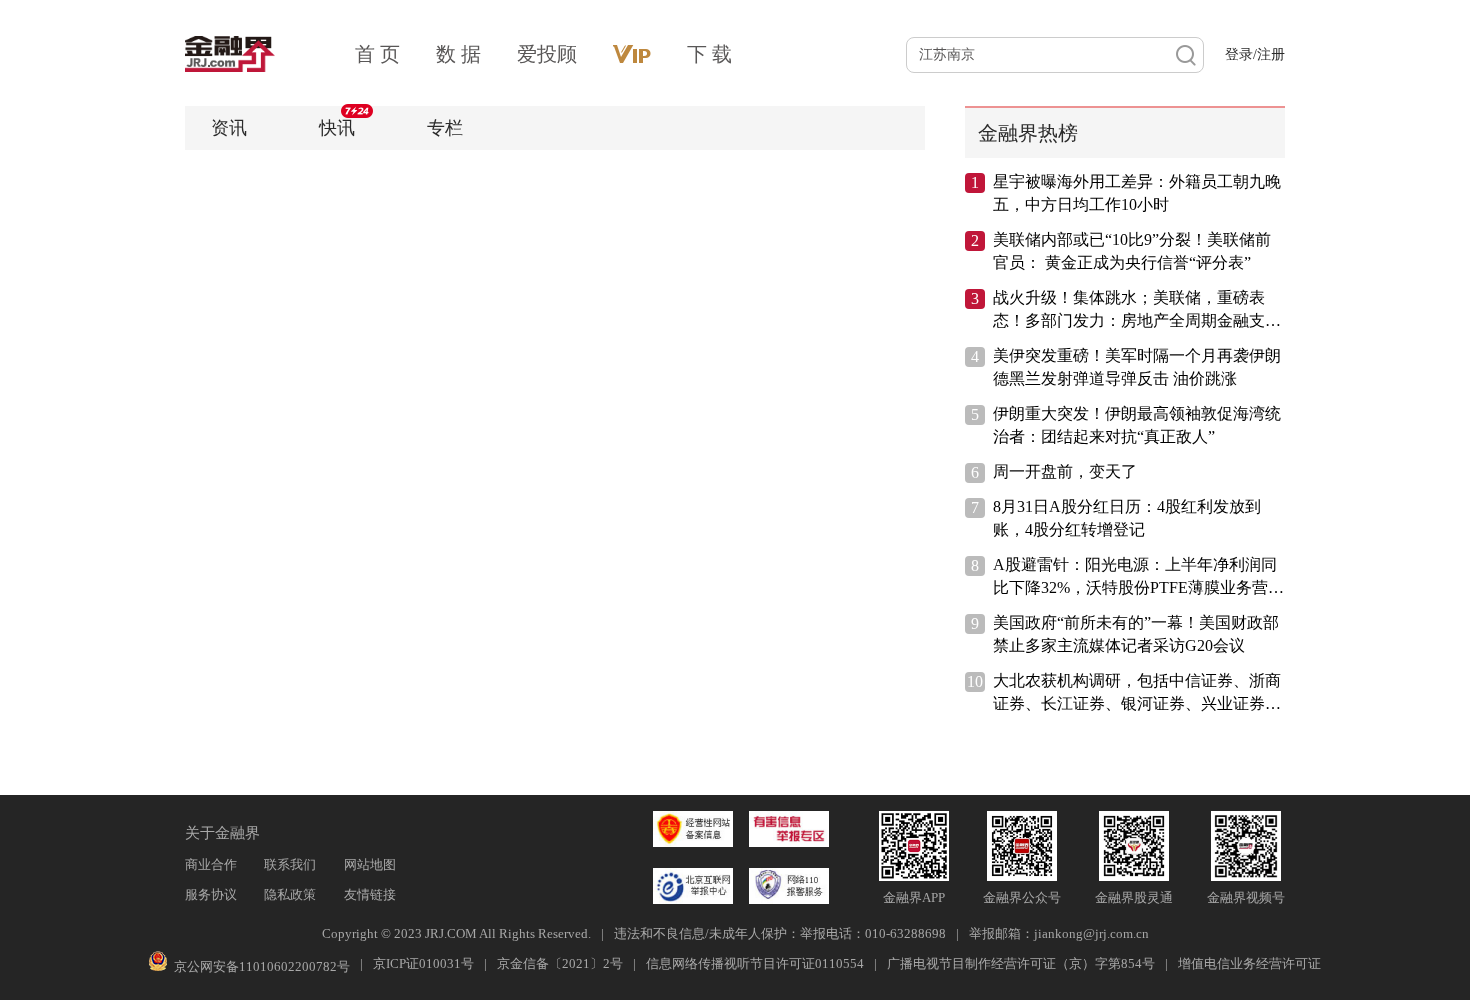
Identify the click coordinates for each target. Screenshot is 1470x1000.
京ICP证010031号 (423, 963)
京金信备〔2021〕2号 (560, 963)
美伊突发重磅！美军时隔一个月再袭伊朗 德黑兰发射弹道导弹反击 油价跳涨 (1137, 367)
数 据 (458, 54)
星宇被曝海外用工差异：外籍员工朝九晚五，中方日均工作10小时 (1137, 193)
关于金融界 (222, 833)
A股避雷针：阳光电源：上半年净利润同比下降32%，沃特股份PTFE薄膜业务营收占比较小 (1138, 577)
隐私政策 (290, 894)
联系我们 (290, 864)
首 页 (377, 54)
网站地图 (370, 864)
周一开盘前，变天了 (1065, 471)
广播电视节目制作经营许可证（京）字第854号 (1021, 963)
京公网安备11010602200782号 (262, 966)
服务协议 (211, 894)
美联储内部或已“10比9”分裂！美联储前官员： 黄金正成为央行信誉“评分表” (1132, 251)
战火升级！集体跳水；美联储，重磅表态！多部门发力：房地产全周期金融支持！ (1129, 310)
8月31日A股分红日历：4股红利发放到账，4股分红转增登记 (1127, 518)
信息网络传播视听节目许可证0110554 (755, 963)
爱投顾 (547, 54)
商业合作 (211, 864)
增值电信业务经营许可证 (1249, 963)
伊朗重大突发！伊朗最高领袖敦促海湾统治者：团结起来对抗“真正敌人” (1137, 425)
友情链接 (370, 894)
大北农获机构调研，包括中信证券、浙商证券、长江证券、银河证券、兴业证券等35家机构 (1137, 693)
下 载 (709, 54)
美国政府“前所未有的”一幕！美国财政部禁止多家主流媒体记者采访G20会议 (1136, 634)
